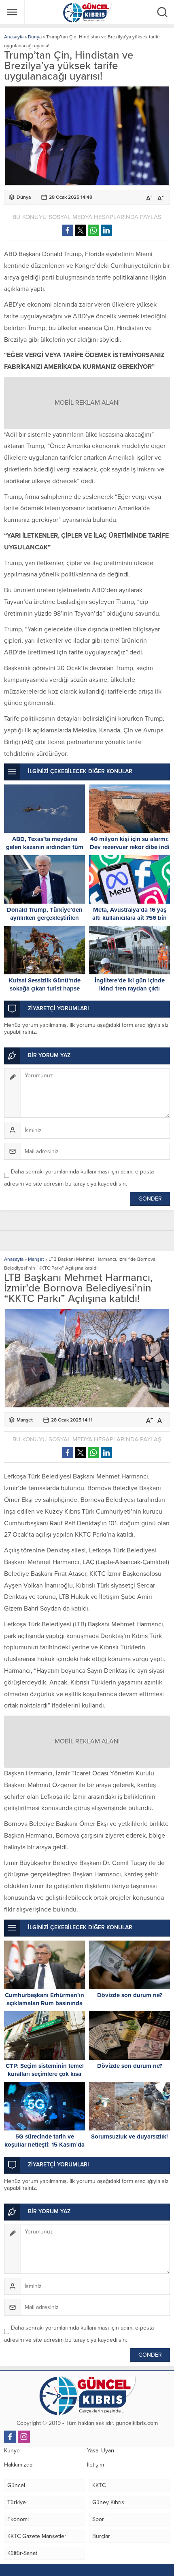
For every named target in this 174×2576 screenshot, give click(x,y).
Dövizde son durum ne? (130, 1995)
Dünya (35, 37)
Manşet (36, 1259)
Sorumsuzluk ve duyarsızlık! (129, 2137)
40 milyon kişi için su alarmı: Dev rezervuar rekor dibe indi (130, 843)
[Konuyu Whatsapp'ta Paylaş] (93, 230)
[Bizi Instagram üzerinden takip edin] (24, 2437)
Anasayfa (14, 37)
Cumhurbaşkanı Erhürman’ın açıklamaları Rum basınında (45, 1999)
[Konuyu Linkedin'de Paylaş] (106, 230)
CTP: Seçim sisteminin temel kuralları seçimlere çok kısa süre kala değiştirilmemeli (45, 2074)
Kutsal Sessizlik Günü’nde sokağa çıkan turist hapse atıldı (45, 988)
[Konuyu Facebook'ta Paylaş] (68, 230)
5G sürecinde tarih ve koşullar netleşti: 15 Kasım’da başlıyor (45, 2145)
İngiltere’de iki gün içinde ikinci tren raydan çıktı (130, 984)
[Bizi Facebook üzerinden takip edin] (10, 2437)
